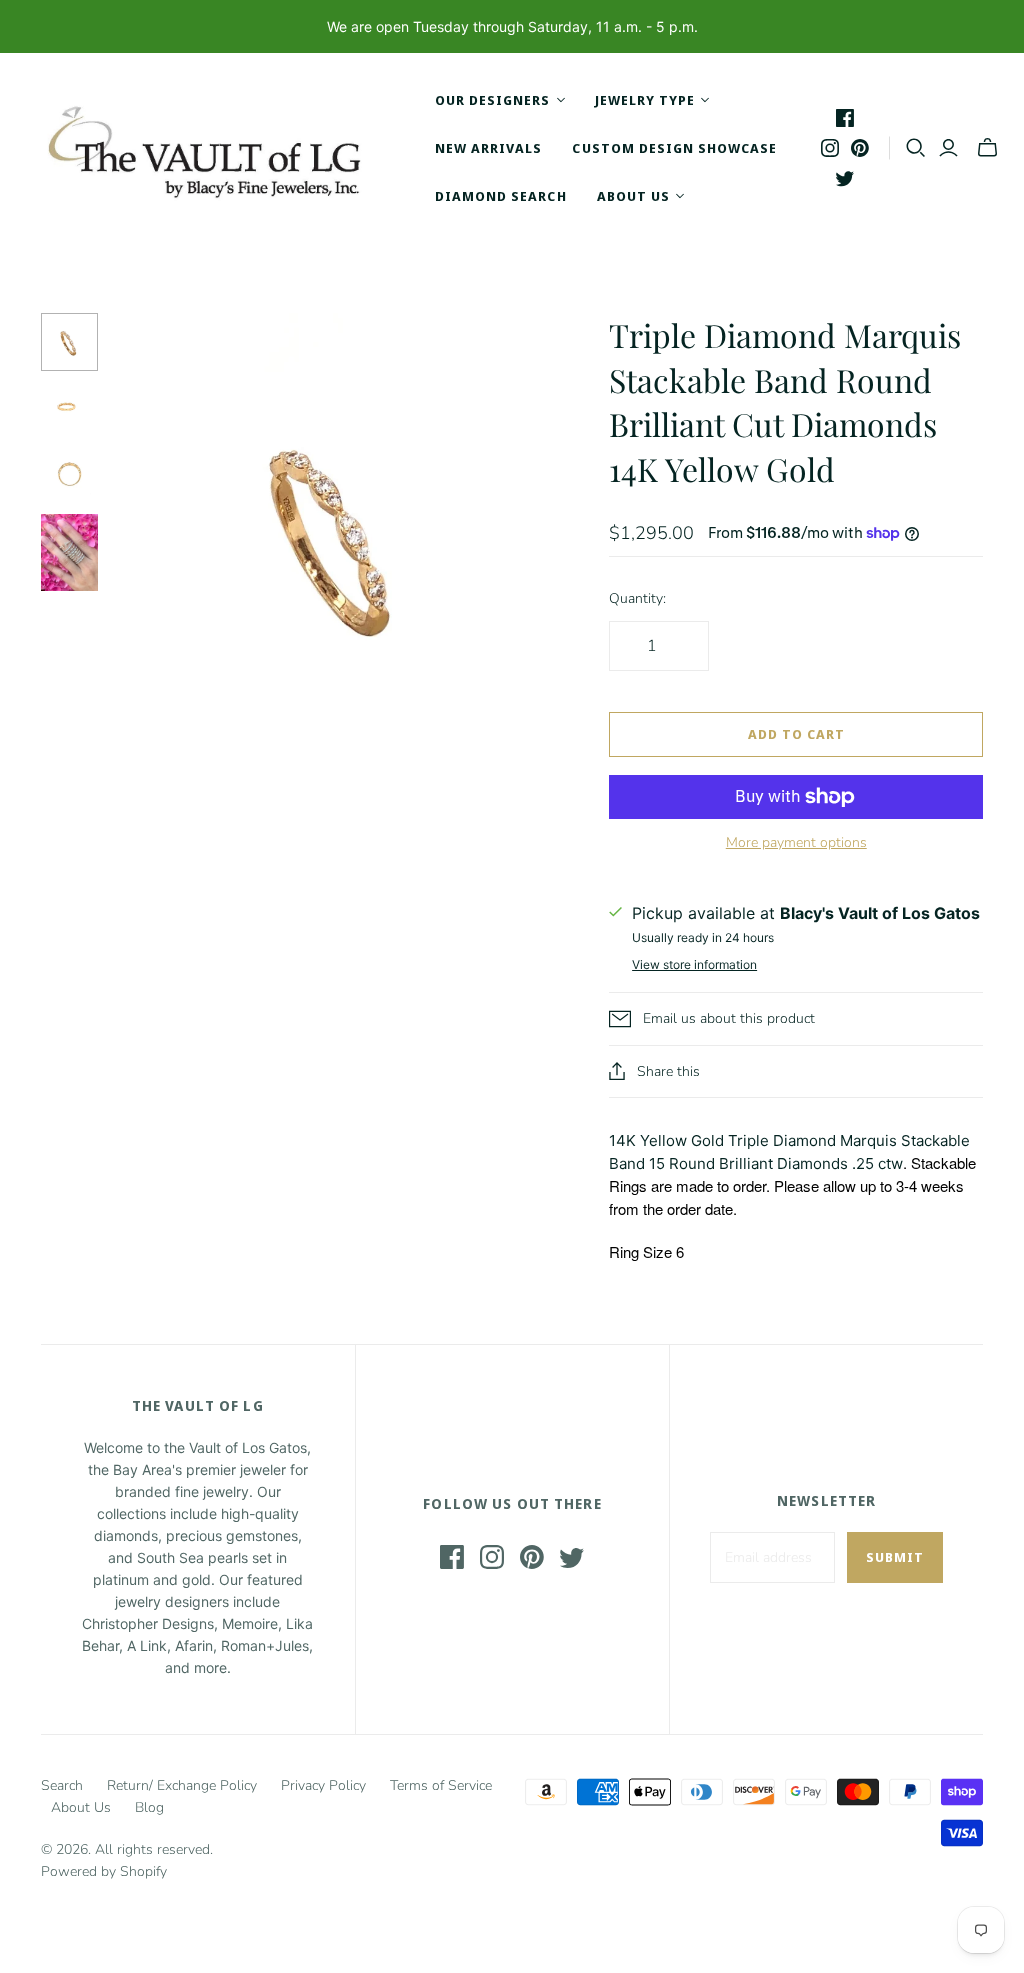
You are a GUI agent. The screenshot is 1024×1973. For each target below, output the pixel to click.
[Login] (948, 148)
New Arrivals (488, 148)
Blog (149, 1807)
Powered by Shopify (104, 1871)
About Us (81, 1807)
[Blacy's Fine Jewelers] (215, 148)
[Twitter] (845, 178)
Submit (895, 1557)
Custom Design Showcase (674, 148)
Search (62, 1785)
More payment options (796, 842)
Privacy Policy (323, 1785)
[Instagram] (830, 148)
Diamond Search (501, 196)
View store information (694, 964)
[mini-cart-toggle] (987, 148)
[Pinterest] (860, 148)
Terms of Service (441, 1785)
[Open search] (916, 148)
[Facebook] (845, 118)
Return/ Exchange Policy (182, 1785)
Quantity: (637, 598)
